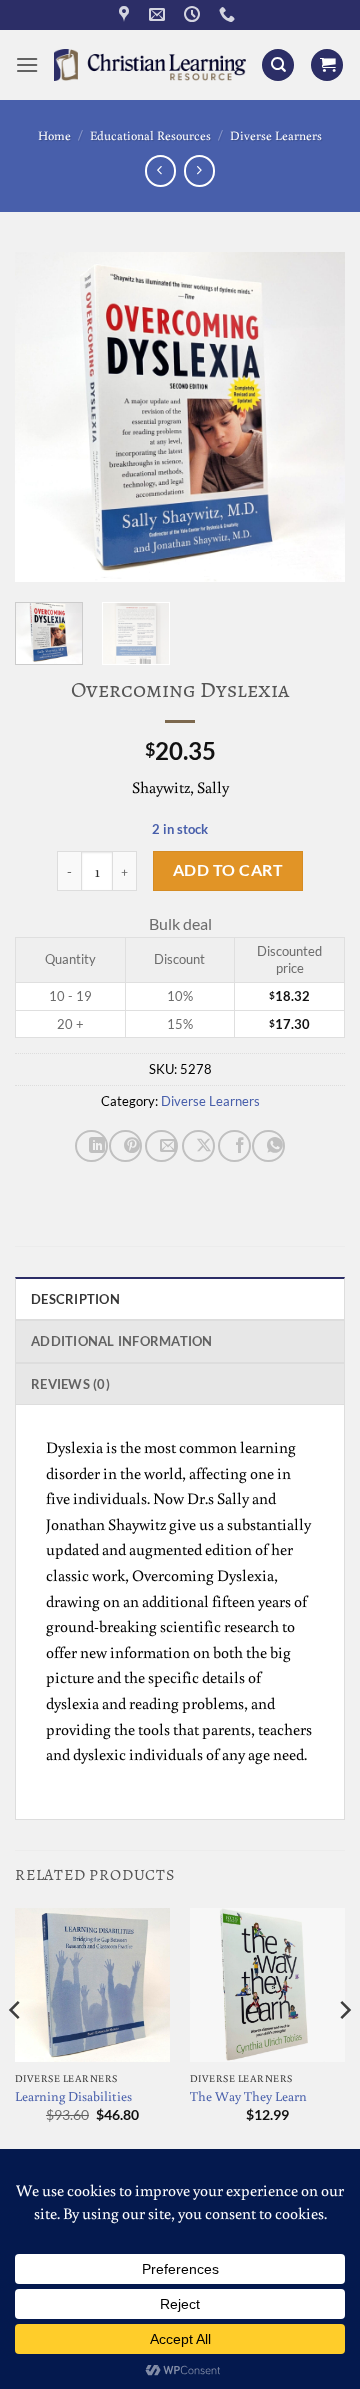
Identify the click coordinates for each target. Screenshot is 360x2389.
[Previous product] (199, 170)
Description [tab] (75, 1299)
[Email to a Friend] (161, 1146)
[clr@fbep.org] (159, 14)
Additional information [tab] (122, 1341)
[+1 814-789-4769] (229, 14)
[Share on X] (198, 1146)
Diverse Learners (276, 135)
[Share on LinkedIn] (91, 1146)
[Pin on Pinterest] (125, 1146)
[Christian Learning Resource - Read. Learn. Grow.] (150, 65)
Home (54, 135)
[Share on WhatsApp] (268, 1146)
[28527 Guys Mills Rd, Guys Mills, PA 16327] (126, 14)
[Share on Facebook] (234, 1146)
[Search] (278, 65)
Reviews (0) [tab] (70, 1384)
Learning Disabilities (73, 2096)
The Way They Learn (248, 2096)
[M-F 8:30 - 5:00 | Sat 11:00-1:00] (194, 14)
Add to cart (228, 870)
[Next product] (160, 170)
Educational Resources (150, 135)
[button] (27, 64)
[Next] (313, 417)
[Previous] (47, 417)
